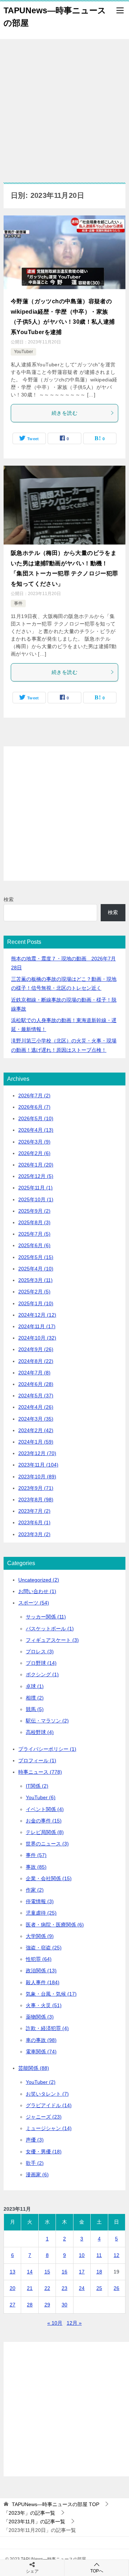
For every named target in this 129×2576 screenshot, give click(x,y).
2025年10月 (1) (36, 1199)
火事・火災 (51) (44, 2005)
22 (47, 2288)
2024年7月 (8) (34, 1373)
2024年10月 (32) (37, 1338)
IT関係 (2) (37, 1786)
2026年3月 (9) (34, 1142)
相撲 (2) (35, 1698)
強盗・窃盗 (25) (44, 1948)
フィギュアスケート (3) (52, 1640)
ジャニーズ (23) (44, 2117)
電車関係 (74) (41, 2052)
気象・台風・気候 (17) (51, 1994)
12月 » (74, 2323)
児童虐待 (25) (41, 1913)
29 (47, 2305)
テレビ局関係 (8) (45, 1832)
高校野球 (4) (40, 1732)
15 (47, 2272)
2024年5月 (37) (36, 1396)
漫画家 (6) (37, 2175)
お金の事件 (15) (44, 1821)
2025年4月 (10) (36, 1269)
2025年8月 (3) (34, 1222)
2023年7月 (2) (34, 1511)
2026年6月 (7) (34, 1107)
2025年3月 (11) (35, 1280)
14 (30, 2272)
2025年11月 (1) (35, 1188)
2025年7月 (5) (34, 1234)
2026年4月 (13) (36, 1130)
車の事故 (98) (41, 2040)
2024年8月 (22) (36, 1361)
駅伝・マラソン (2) (47, 1721)
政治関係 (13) (41, 1971)
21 (30, 2288)
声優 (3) (35, 2140)
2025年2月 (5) (34, 1292)
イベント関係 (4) (45, 1809)
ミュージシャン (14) (49, 2128)
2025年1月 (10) (36, 1303)
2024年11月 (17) (37, 1326)
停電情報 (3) (40, 1901)
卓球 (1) (35, 1686)
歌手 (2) (35, 2163)
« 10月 (55, 2323)
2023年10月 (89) (37, 1477)
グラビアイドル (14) (49, 2105)
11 (99, 2255)
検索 (9, 899)
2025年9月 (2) (34, 1211)
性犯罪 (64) (39, 1959)
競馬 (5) (35, 1709)
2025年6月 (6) (34, 1245)
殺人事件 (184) (43, 1982)
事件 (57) (36, 1855)
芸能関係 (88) (34, 2068)
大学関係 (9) (40, 1936)
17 (82, 2272)
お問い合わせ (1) (37, 1591)
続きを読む (64, 413)
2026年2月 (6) (34, 1153)
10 (82, 2255)
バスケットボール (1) (50, 1629)
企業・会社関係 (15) (49, 1878)
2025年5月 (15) (36, 1257)
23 (64, 2288)
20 (13, 2288)
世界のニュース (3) (47, 1844)
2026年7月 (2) (34, 1095)
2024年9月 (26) (36, 1349)
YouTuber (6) (41, 1797)
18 (99, 2272)
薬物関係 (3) (40, 2017)
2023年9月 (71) (36, 1488)
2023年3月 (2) (34, 1534)
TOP (56, 2504)
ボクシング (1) (42, 1674)
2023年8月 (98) (36, 1500)
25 (99, 2288)
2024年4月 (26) (36, 1407)
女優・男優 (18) (44, 2152)
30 (64, 2305)
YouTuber (23, 352)
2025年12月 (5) (36, 1176)
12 (116, 2255)
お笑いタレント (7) (47, 2094)
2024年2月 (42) (36, 1430)
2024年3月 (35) (36, 1419)
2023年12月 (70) (37, 1453)
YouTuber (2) (41, 2082)
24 (82, 2288)
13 (13, 2272)
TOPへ (97, 2571)
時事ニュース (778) (40, 1772)
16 (64, 2272)
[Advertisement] (64, 107)
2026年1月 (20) (36, 1165)
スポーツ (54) (34, 1603)
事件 (18, 603)
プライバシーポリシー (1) (47, 1749)
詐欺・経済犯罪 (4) (47, 2028)
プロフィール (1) (37, 1760)
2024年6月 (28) (36, 1384)
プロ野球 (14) (41, 1663)
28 (30, 2305)
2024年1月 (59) (36, 1442)
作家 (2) (35, 1890)
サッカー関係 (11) (46, 1617)
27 (13, 2305)
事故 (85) (36, 1867)
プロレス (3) (40, 1651)
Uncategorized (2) (39, 1580)
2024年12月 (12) (37, 1315)
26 (116, 2288)
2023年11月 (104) (38, 1465)
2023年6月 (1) (34, 1522)
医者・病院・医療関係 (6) (55, 1925)
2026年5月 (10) (36, 1118)
